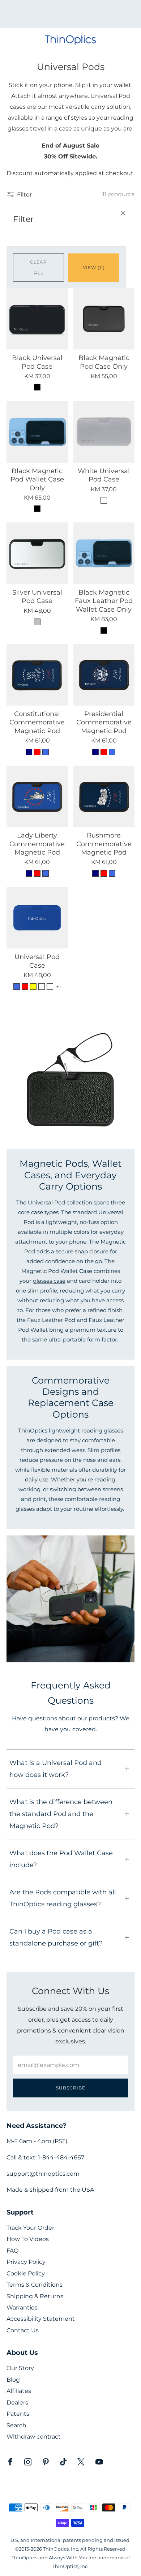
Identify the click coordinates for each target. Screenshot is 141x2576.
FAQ (12, 2251)
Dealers (17, 2403)
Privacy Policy (26, 2262)
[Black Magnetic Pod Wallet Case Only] (37, 432)
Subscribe (71, 2088)
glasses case (49, 1281)
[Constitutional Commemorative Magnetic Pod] (37, 675)
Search (16, 2425)
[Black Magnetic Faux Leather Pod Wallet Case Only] (104, 553)
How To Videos (28, 2239)
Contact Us (23, 2330)
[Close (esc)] (123, 214)
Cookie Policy (26, 2273)
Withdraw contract (34, 2437)
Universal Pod (46, 1203)
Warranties (22, 2308)
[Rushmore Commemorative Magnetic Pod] (104, 797)
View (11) (94, 267)
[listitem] (71, 14)
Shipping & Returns (35, 2296)
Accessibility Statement (41, 2319)
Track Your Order (30, 2228)
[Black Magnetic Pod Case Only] (104, 319)
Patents (18, 2414)
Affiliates (19, 2391)
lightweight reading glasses (86, 1431)
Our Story (20, 2368)
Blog (13, 2380)
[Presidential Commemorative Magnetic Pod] (104, 675)
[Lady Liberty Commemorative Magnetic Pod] (37, 797)
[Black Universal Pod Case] (37, 319)
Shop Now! (83, 16)
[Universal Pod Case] (37, 918)
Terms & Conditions (35, 2285)
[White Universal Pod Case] (104, 432)
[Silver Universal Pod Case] (37, 553)
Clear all (39, 267)
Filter (24, 194)
